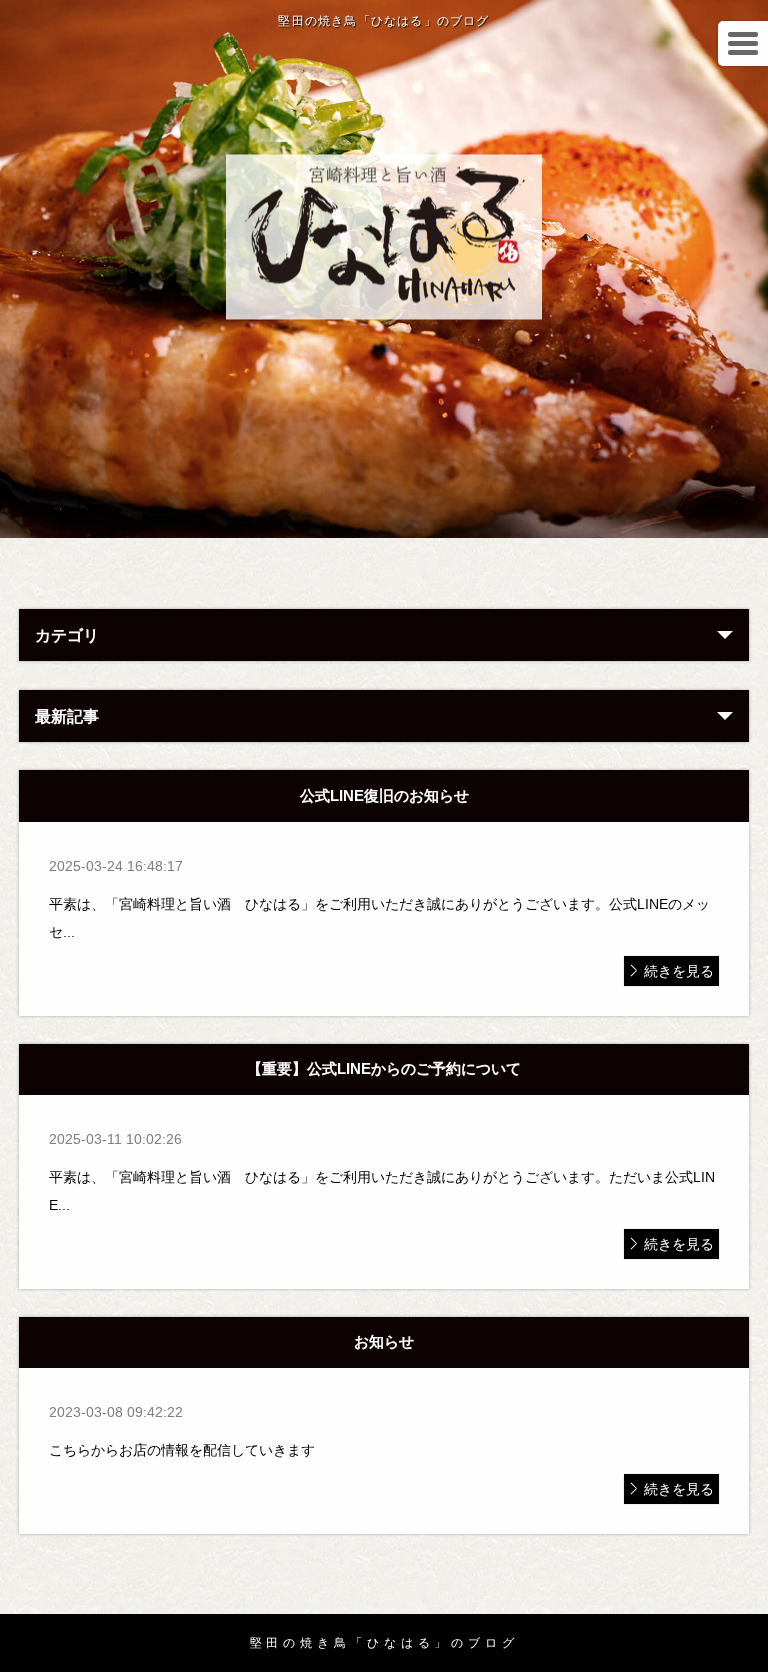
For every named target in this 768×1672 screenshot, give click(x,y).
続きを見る (679, 971)
